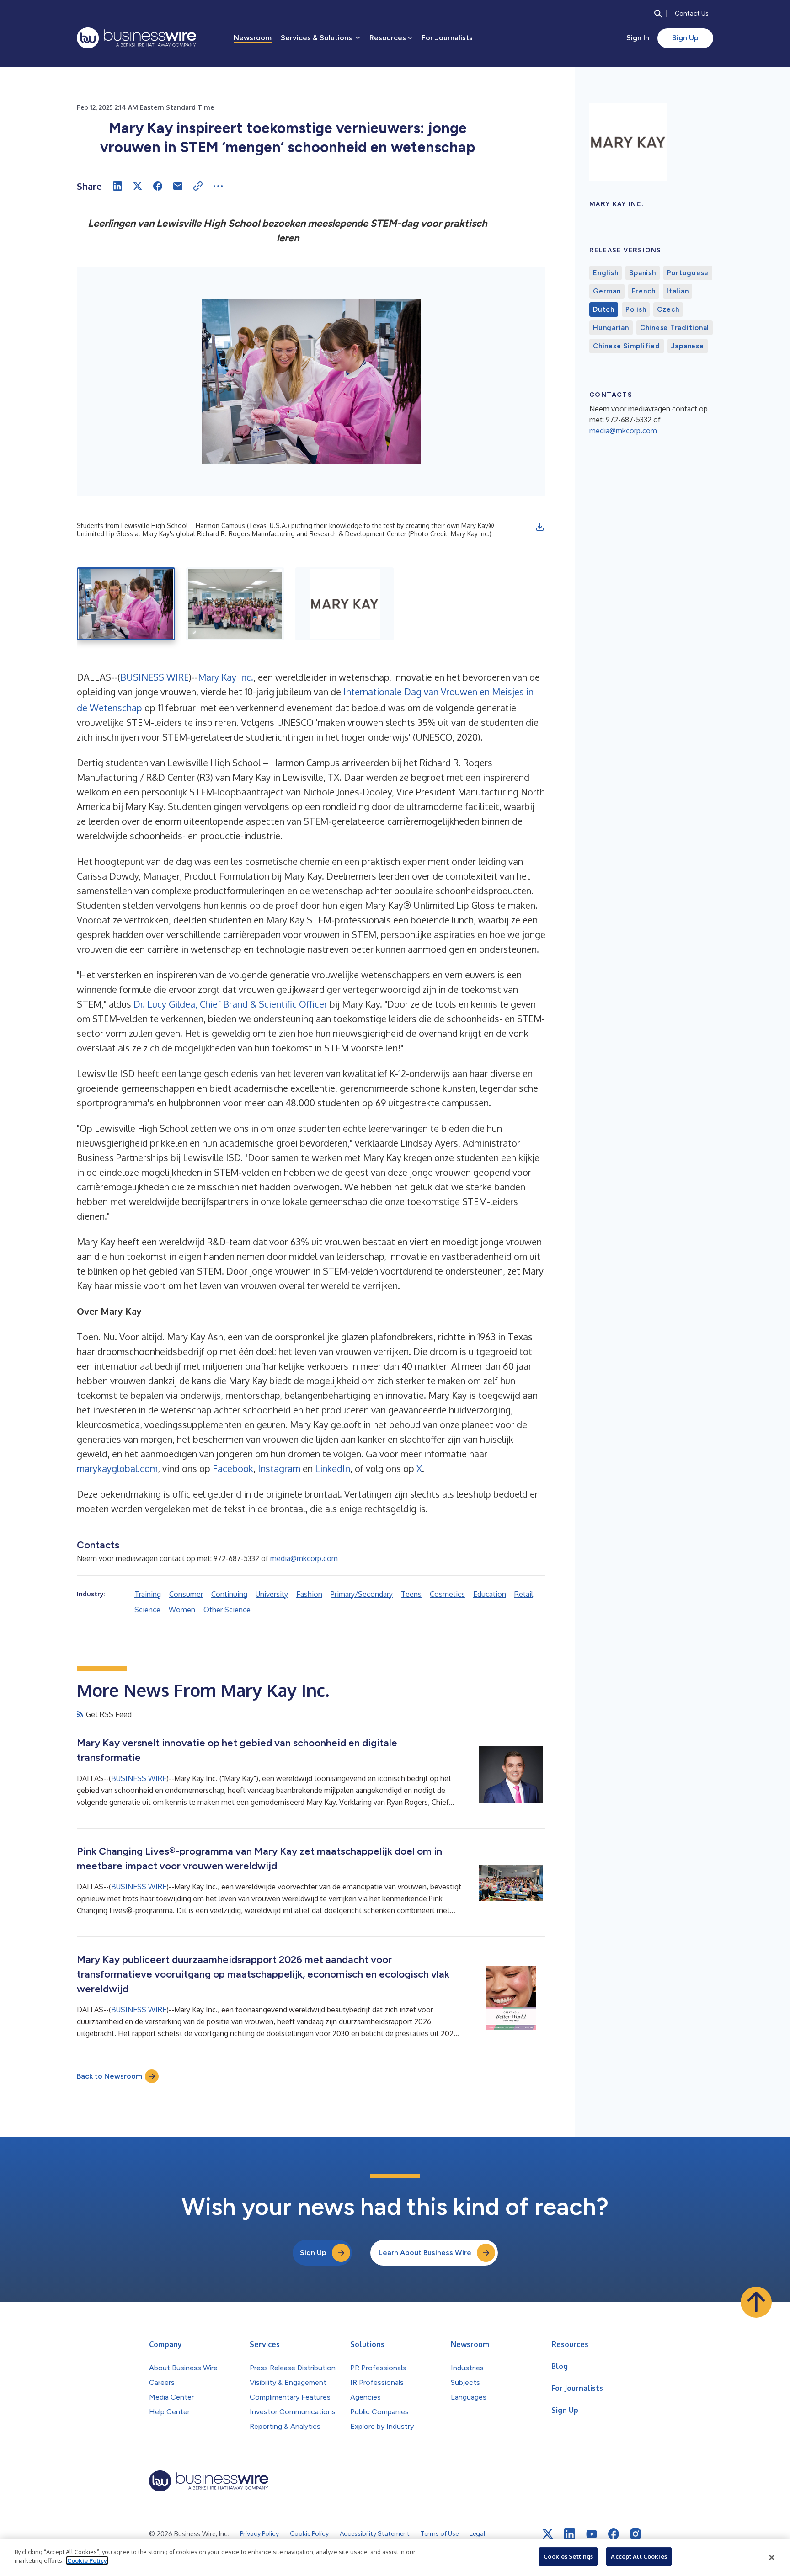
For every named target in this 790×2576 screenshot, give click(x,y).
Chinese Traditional (675, 328)
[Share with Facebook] (158, 186)
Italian (678, 291)
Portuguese (688, 273)
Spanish (642, 273)
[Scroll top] (756, 2302)
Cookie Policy (87, 2560)
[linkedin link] (570, 2534)
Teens (411, 1594)
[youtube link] (592, 2534)
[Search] (658, 14)
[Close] (772, 2557)
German (607, 291)
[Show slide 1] (126, 604)
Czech (668, 309)
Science (147, 1610)
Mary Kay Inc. (226, 677)
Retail (524, 1594)
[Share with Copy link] (198, 186)
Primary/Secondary (362, 1594)
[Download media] (540, 527)
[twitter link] (548, 2534)
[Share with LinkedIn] (117, 186)
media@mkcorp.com (304, 1558)
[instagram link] (635, 2534)
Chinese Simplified (627, 346)
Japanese (688, 346)
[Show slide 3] (344, 604)
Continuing (229, 1594)
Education (490, 1594)
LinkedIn (333, 1468)
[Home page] (136, 38)
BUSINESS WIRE (155, 677)
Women (182, 1610)
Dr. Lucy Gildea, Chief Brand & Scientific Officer (230, 1004)
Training (148, 1594)
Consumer (186, 1594)
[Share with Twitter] (138, 186)
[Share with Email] (178, 186)
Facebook (233, 1468)
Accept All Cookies (639, 2556)
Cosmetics (447, 1594)
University (272, 1594)
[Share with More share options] (218, 186)
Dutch (604, 309)
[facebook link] (614, 2534)
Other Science (227, 1610)
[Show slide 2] (235, 604)
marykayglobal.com (117, 1468)
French (644, 291)
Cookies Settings (568, 2556)
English (606, 273)
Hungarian (611, 328)
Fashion (309, 1594)
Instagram (279, 1468)
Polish (636, 309)
